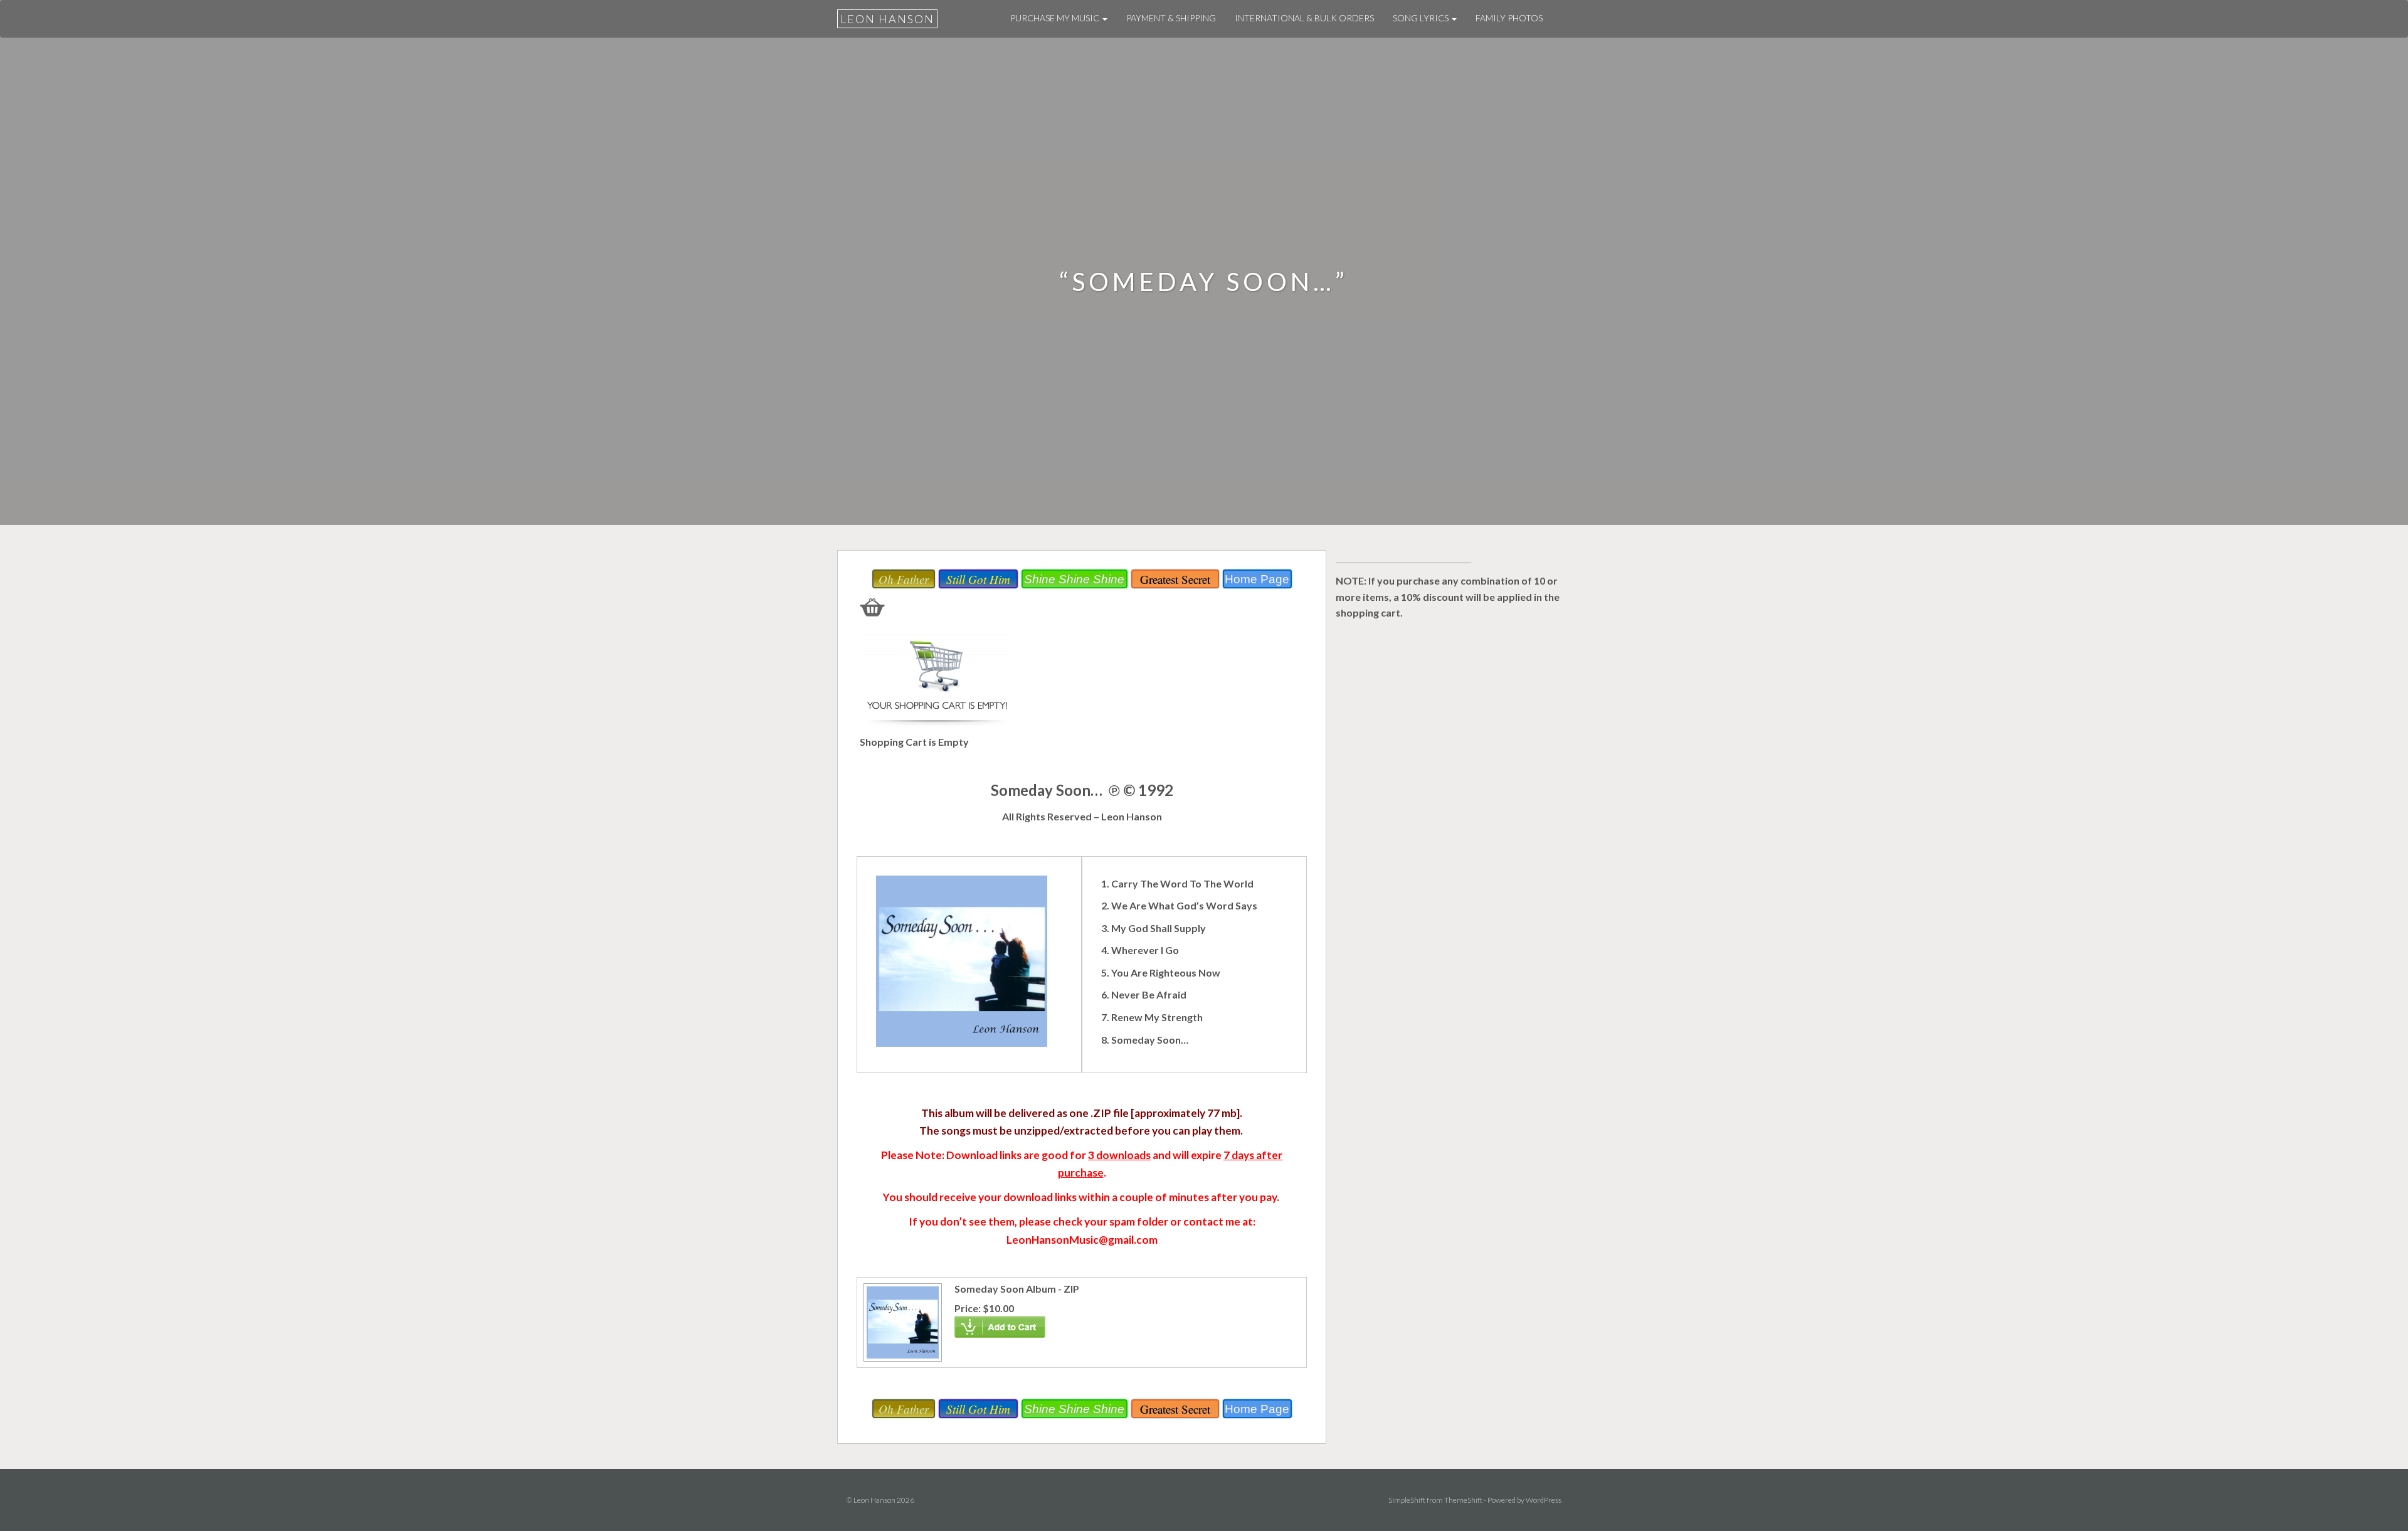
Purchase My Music (1056, 18)
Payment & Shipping (1171, 18)
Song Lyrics (1422, 18)
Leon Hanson (887, 19)
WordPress (1544, 1500)
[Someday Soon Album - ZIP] (901, 1321)
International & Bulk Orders (1304, 18)
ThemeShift (1463, 1500)
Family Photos (1509, 18)
